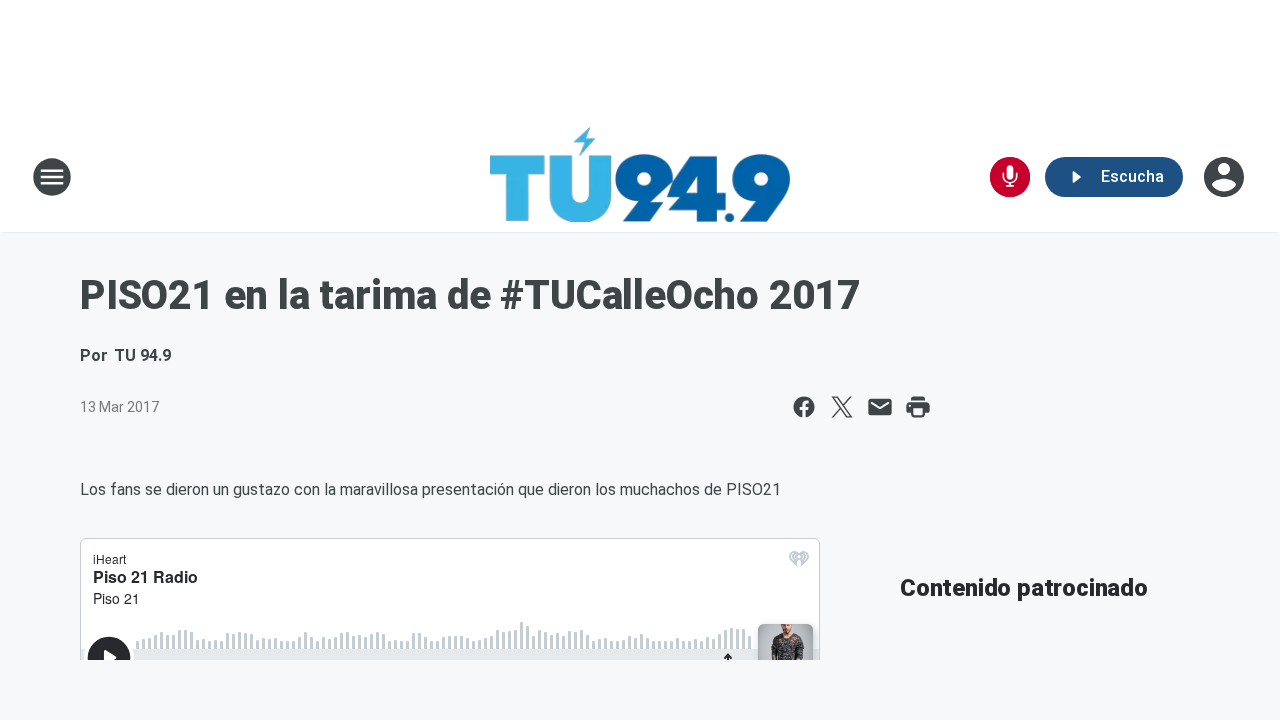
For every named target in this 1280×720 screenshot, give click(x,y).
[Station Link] (640, 177)
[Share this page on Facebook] (804, 407)
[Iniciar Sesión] (1226, 177)
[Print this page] (918, 407)
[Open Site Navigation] (52, 177)
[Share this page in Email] (880, 407)
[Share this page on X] (842, 407)
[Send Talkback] (1010, 177)
